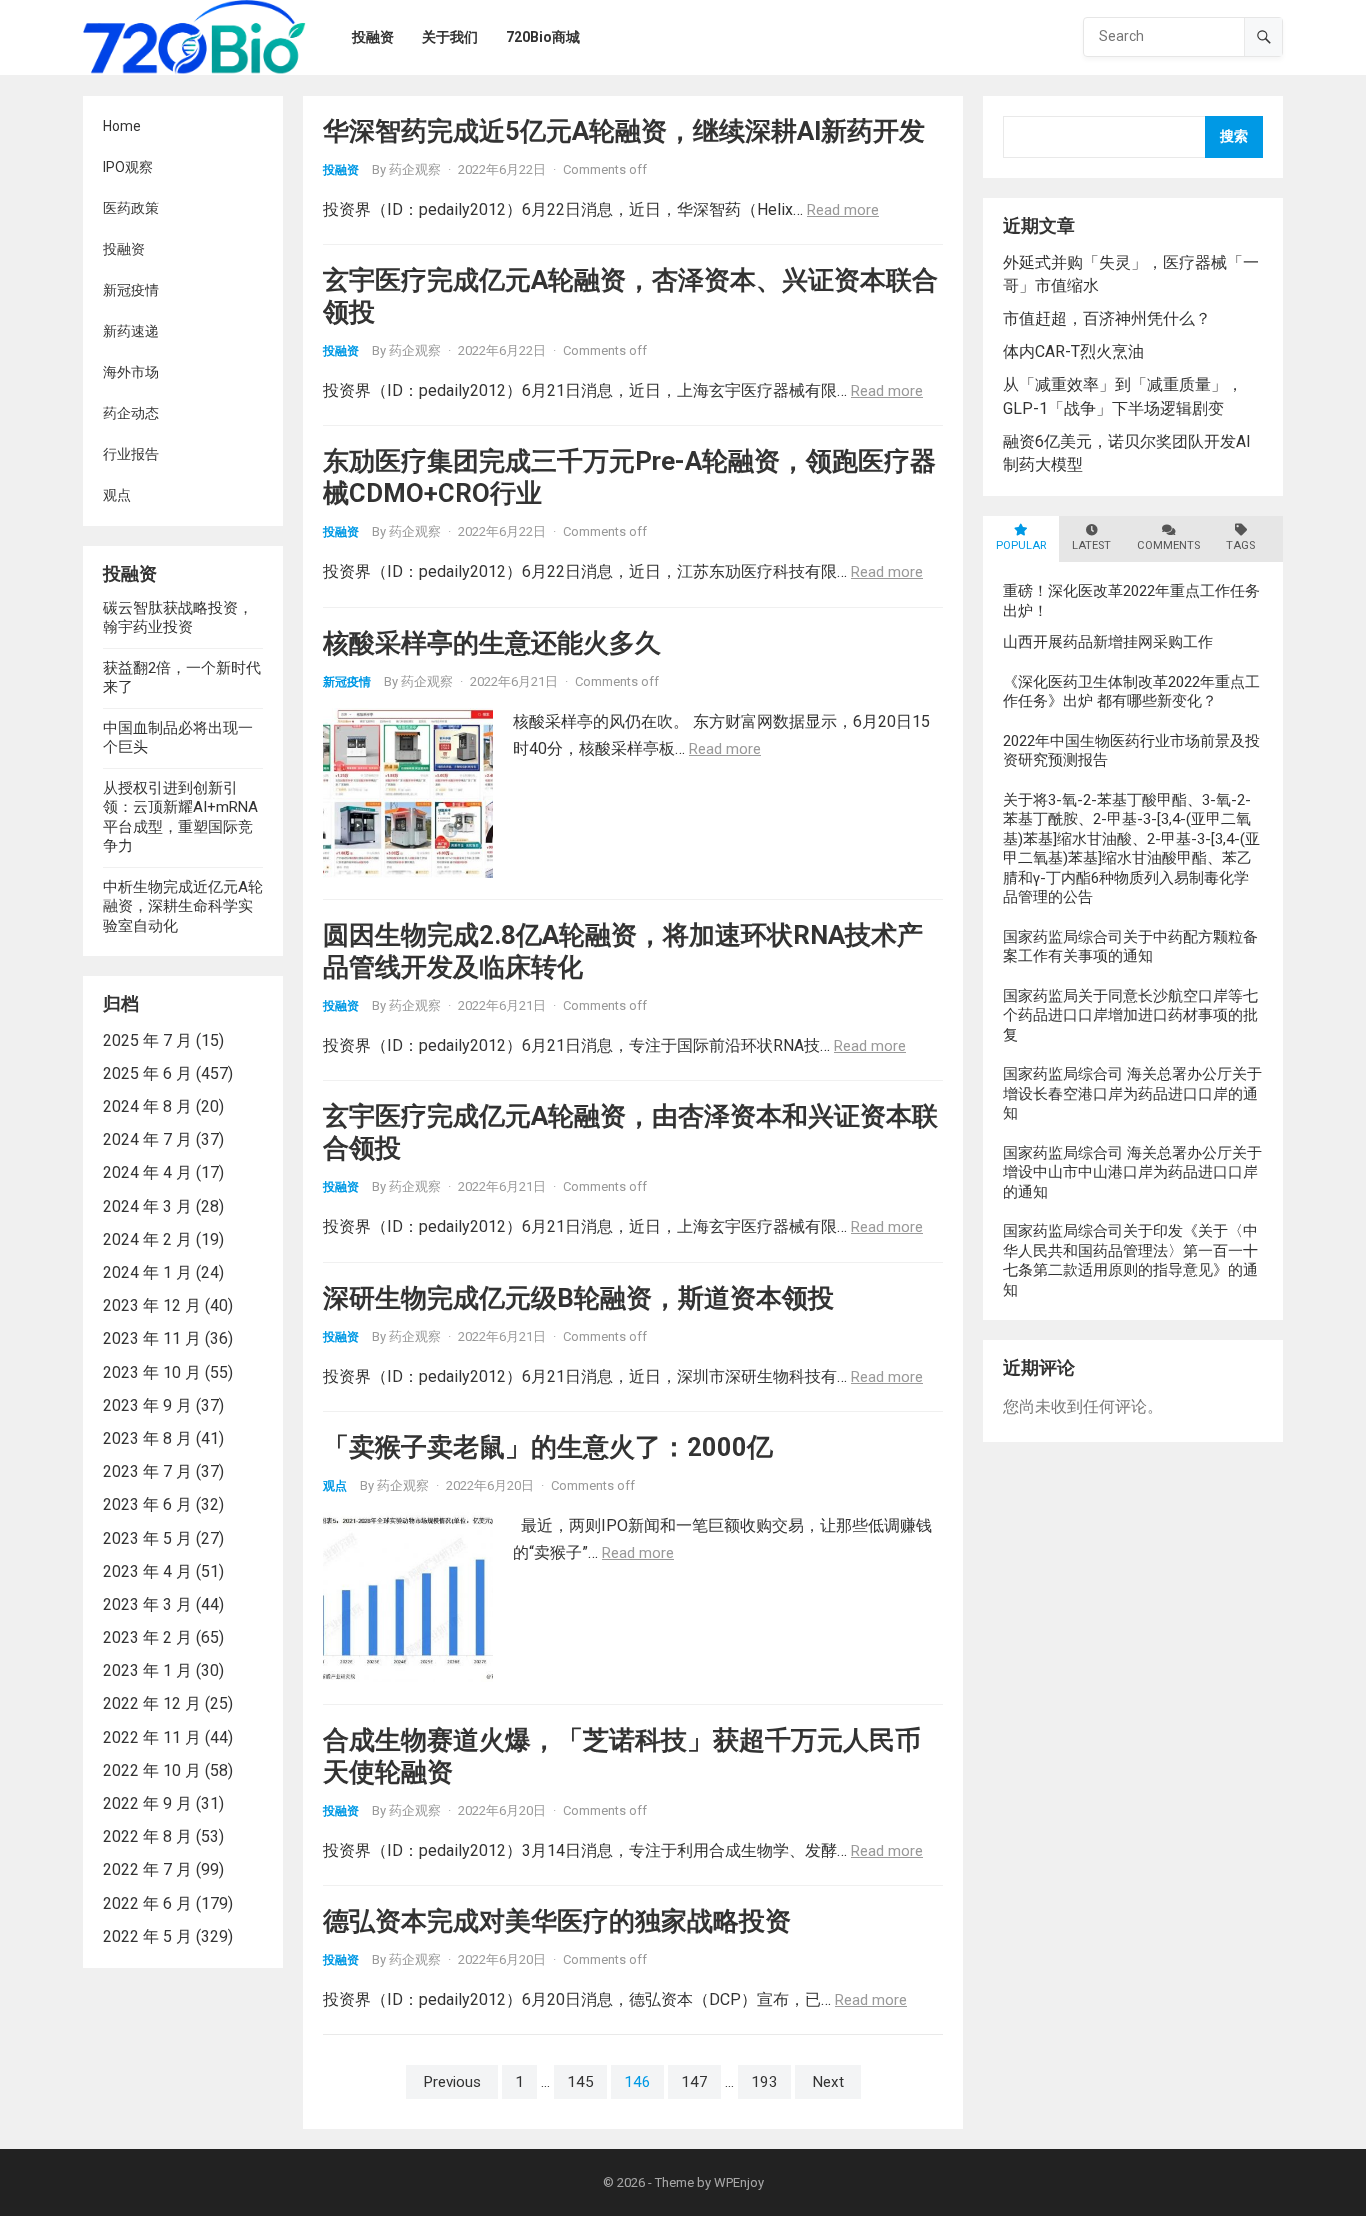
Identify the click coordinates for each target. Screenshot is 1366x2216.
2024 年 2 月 (147, 1239)
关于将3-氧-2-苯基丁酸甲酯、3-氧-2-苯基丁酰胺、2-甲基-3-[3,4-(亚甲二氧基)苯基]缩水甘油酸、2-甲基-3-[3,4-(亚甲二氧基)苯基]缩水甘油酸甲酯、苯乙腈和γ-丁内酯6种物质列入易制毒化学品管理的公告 (1131, 849)
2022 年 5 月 (147, 1936)
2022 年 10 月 (152, 1770)
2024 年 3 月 (147, 1206)
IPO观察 (128, 167)
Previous (452, 2082)
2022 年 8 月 (147, 1836)
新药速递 (131, 331)
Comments (1168, 545)
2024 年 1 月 (147, 1272)
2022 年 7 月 (147, 1869)
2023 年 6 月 (147, 1504)
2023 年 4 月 (147, 1571)
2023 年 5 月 (147, 1538)
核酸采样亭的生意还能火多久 (492, 643)
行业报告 (131, 454)
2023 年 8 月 (147, 1438)
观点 (117, 495)
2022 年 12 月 (152, 1703)
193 (764, 2082)
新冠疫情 (131, 290)
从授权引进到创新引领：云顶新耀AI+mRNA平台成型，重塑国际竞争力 (180, 817)
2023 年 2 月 (147, 1637)
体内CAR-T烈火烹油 (1073, 351)
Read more (843, 210)
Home (122, 126)
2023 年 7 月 (147, 1471)
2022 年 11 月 (152, 1737)
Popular (1021, 545)
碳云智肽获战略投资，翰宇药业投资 (178, 618)
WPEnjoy (739, 2182)
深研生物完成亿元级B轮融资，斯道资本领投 (578, 1298)
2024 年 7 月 (147, 1139)
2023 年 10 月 (152, 1372)
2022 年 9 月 (147, 1803)
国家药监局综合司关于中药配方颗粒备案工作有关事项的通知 (1130, 947)
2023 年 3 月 (147, 1604)
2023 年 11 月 (152, 1338)
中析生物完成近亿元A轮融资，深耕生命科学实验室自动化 (183, 906)
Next (828, 2082)
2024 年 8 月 (147, 1106)
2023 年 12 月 (152, 1305)
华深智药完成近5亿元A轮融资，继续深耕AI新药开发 (624, 131)
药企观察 (415, 169)
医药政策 (131, 208)
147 (694, 2082)
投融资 (124, 249)
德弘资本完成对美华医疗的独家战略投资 (557, 1921)
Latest (1091, 545)
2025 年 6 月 (147, 1073)
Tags (1240, 545)
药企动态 (131, 413)
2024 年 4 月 (147, 1172)
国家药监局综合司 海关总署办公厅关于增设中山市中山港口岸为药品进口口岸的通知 (1132, 1172)
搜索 (1234, 136)
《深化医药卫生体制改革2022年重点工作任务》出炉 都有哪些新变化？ (1131, 692)
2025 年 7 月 (147, 1040)
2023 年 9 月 (147, 1405)
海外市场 (131, 372)
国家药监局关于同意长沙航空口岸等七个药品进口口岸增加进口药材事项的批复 (1130, 1015)
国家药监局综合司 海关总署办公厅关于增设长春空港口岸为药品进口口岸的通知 (1132, 1093)
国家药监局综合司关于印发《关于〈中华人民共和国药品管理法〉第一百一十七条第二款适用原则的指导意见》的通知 (1130, 1260)
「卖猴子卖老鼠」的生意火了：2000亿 (548, 1447)
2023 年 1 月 (147, 1670)
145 (580, 2082)
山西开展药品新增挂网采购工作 (1108, 642)
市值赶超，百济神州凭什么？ (1107, 318)
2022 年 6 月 (147, 1903)
